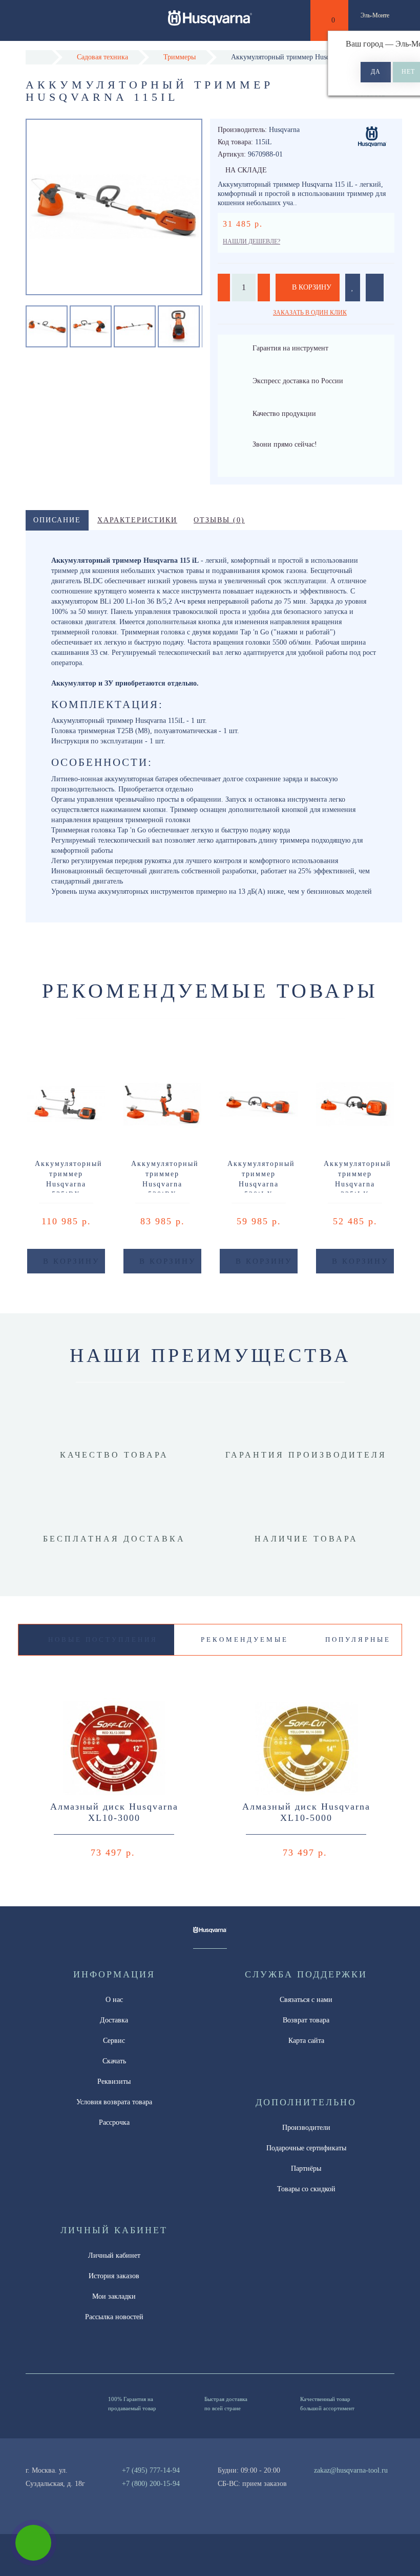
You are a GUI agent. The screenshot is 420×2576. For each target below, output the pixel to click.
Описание (57, 520)
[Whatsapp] (319, 2482)
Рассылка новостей (114, 2317)
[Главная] (39, 57)
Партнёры (306, 2168)
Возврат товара (306, 2020)
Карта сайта (306, 2041)
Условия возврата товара (114, 2102)
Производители (306, 2128)
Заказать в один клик (310, 313)
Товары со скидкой (306, 2189)
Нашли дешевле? (251, 241)
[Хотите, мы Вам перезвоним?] (33, 2543)
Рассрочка (114, 2122)
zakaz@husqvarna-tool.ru (351, 2470)
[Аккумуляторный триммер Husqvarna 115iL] (91, 326)
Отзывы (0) (219, 520)
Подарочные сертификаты (306, 2148)
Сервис (114, 2041)
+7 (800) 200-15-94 (151, 2484)
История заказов (114, 2276)
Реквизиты (114, 2082)
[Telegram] (336, 2484)
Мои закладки (114, 2296)
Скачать (114, 2061)
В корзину (311, 287)
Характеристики (137, 520)
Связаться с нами (306, 2000)
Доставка (114, 2020)
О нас (114, 2000)
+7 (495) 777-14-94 (151, 2470)
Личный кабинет (114, 2255)
